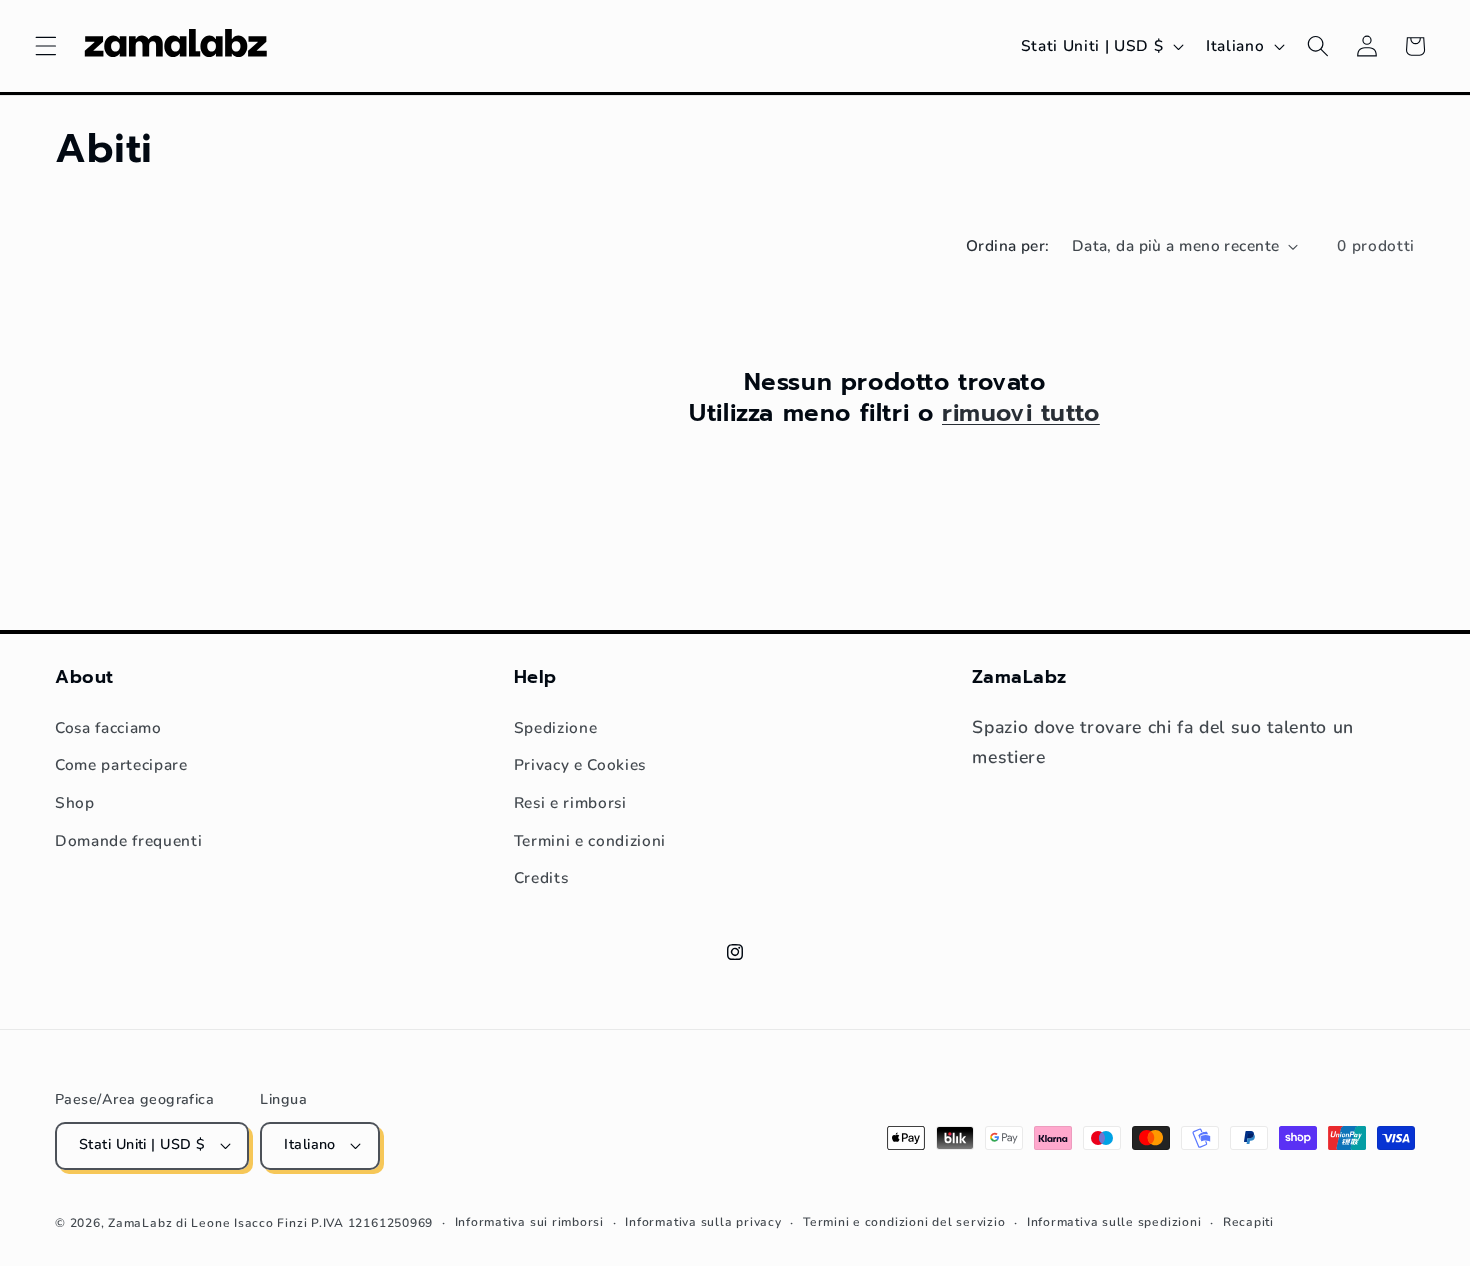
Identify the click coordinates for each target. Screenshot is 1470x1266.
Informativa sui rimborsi (529, 1222)
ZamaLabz (140, 1223)
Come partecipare (121, 764)
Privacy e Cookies (580, 764)
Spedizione (556, 727)
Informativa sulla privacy (703, 1222)
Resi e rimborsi (570, 802)
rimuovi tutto (1021, 413)
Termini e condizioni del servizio (904, 1222)
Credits (541, 877)
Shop (75, 802)
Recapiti (1248, 1222)
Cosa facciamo (108, 727)
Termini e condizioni (590, 840)
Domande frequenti (128, 840)
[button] (46, 46)
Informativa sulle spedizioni (1114, 1222)
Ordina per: (1008, 245)
